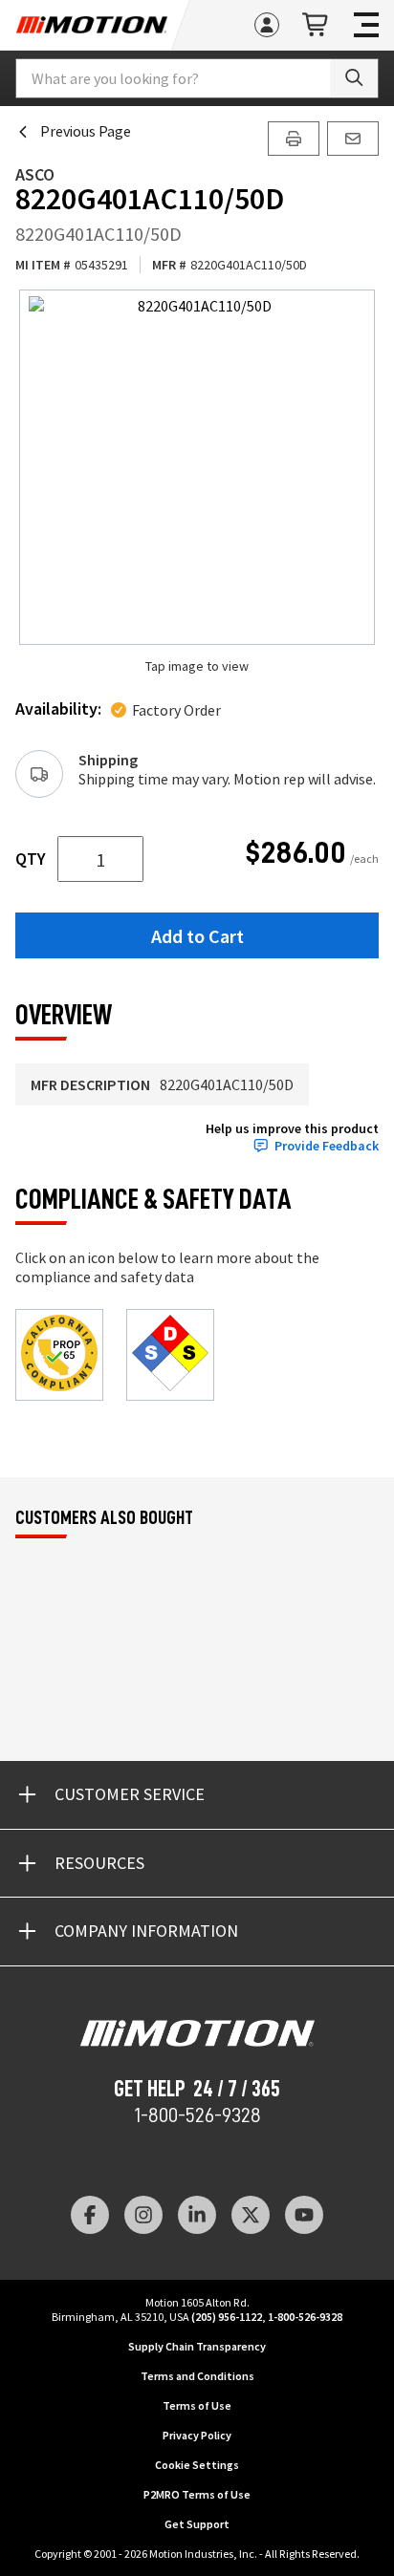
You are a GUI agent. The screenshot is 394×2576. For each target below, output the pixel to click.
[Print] (294, 139)
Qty (31, 859)
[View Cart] (317, 25)
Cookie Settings (197, 2465)
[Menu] (366, 25)
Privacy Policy (197, 2435)
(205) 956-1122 (227, 2317)
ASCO (35, 174)
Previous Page (86, 131)
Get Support (197, 2524)
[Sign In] (267, 25)
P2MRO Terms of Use (197, 2494)
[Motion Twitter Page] (251, 2215)
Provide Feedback (327, 1146)
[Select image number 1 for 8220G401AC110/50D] (197, 467)
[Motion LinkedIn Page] (197, 2215)
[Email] (353, 139)
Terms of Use (197, 2405)
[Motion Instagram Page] (143, 2215)
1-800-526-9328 (197, 2115)
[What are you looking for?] (354, 78)
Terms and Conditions (197, 2376)
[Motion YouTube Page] (304, 2215)
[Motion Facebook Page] (90, 2215)
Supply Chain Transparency (197, 2346)
